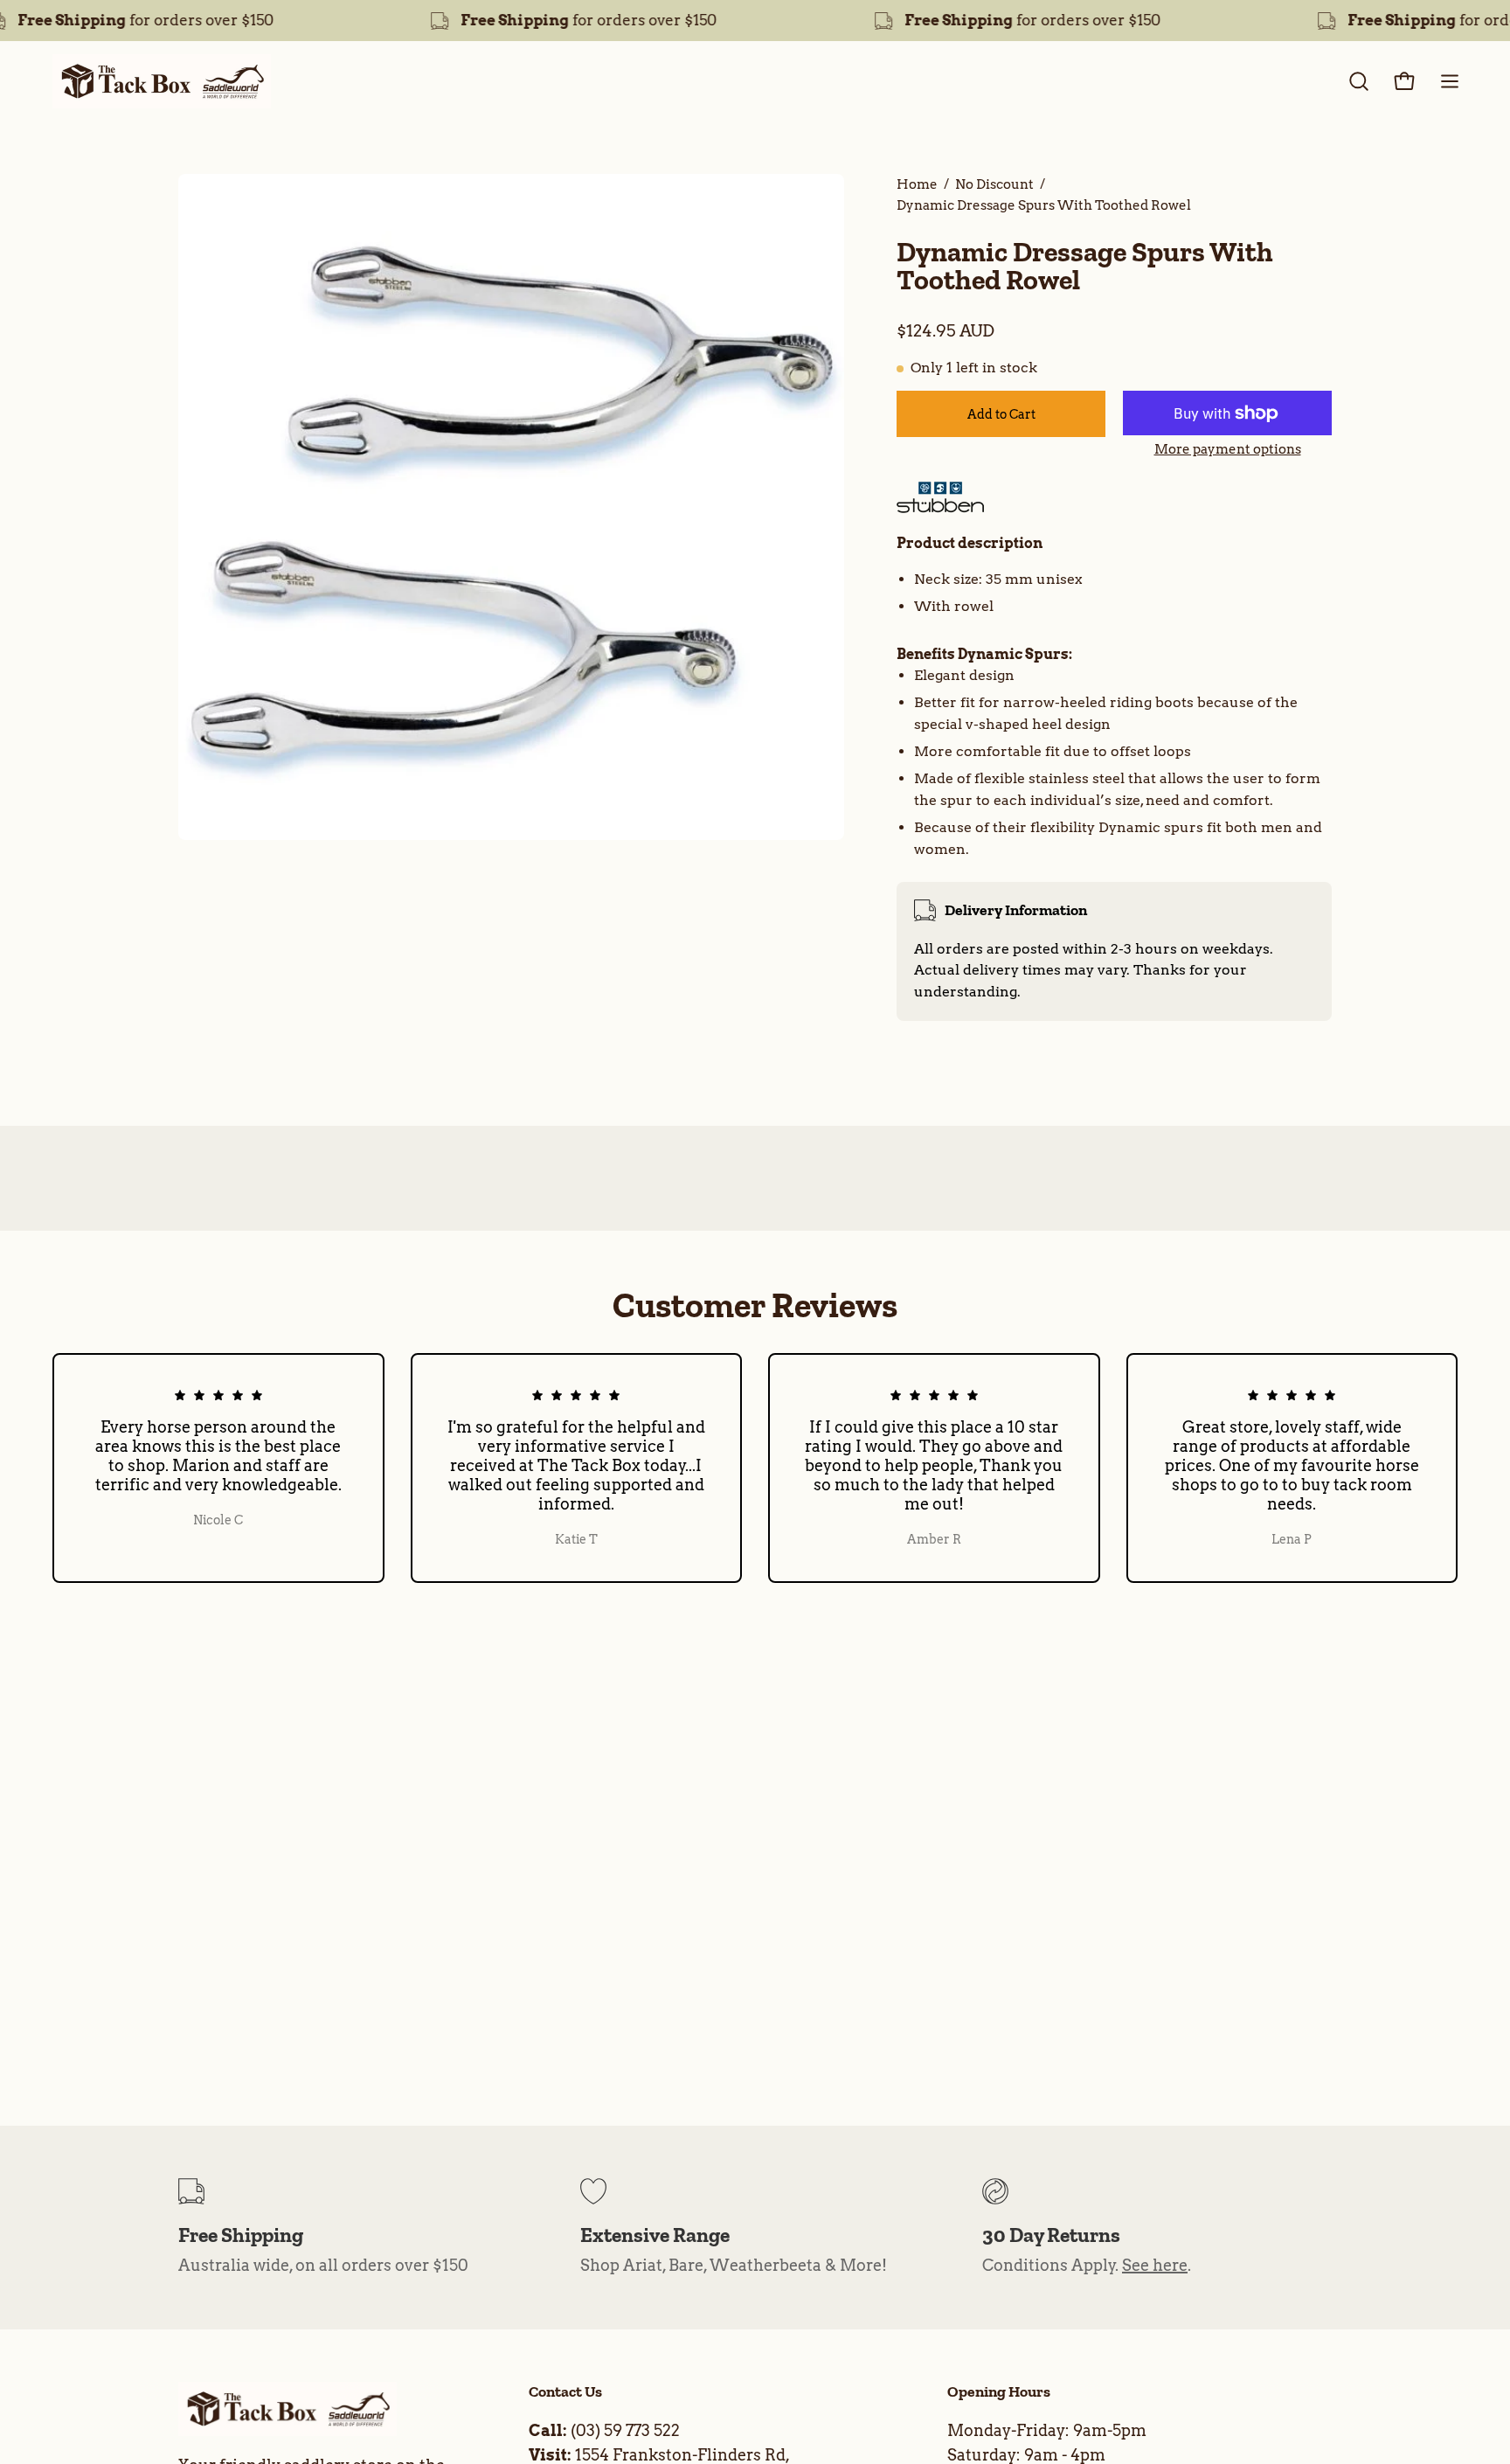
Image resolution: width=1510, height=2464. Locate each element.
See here (1155, 2265)
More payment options (1228, 449)
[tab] (1114, 544)
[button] (1359, 81)
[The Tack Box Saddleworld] (162, 81)
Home (917, 184)
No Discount (994, 184)
